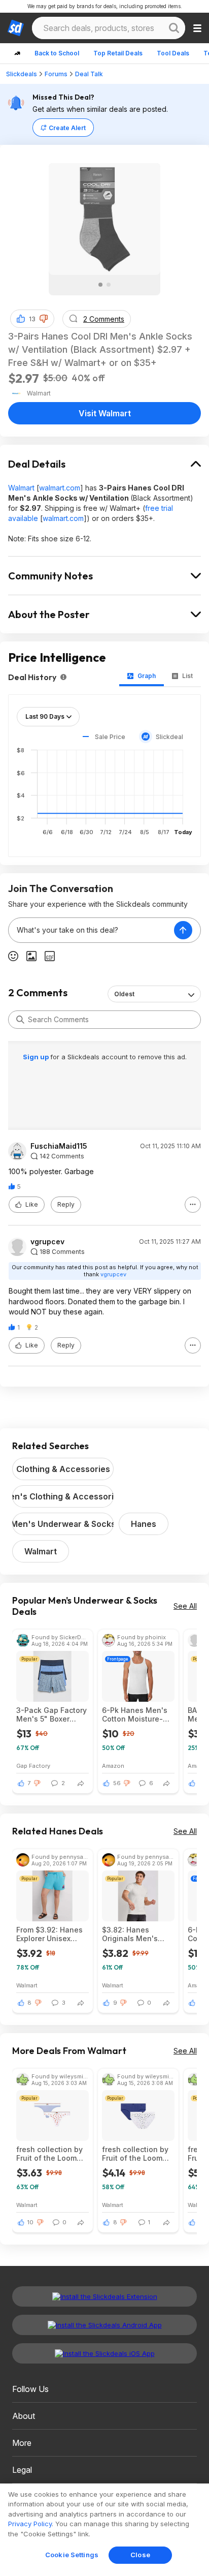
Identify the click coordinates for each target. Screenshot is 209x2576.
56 (117, 1783)
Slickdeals (22, 74)
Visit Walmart (105, 413)
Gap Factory (33, 1766)
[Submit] (20, 1020)
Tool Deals (173, 53)
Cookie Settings (72, 2555)
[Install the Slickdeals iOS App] (104, 2353)
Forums (56, 74)
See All (185, 1606)
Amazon (113, 1766)
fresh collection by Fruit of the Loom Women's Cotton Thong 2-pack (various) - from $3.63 (49, 2154)
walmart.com (60, 488)
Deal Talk (89, 74)
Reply (66, 1204)
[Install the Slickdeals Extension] (104, 2296)
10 (30, 2222)
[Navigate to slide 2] (109, 285)
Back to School (57, 53)
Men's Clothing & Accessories (63, 1496)
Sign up (37, 1057)
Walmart (21, 488)
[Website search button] (174, 28)
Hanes (144, 1524)
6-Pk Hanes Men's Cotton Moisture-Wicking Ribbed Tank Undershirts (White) (135, 1714)
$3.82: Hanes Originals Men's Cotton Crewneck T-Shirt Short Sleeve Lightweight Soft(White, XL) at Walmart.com (138, 1934)
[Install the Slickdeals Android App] (104, 2325)
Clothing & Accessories (63, 1469)
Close (140, 2555)
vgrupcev (47, 1242)
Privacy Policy (30, 2524)
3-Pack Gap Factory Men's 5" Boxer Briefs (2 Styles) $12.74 (51, 1714)
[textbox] (91, 930)
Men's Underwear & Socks (63, 1524)
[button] (44, 319)
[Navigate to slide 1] (100, 285)
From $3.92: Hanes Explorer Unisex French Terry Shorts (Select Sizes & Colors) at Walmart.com (51, 1934)
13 (32, 319)
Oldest (124, 994)
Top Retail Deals (118, 53)
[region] (104, 2530)
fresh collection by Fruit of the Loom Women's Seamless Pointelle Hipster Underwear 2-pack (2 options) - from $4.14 (136, 2154)
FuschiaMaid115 (59, 1146)
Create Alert (67, 128)
